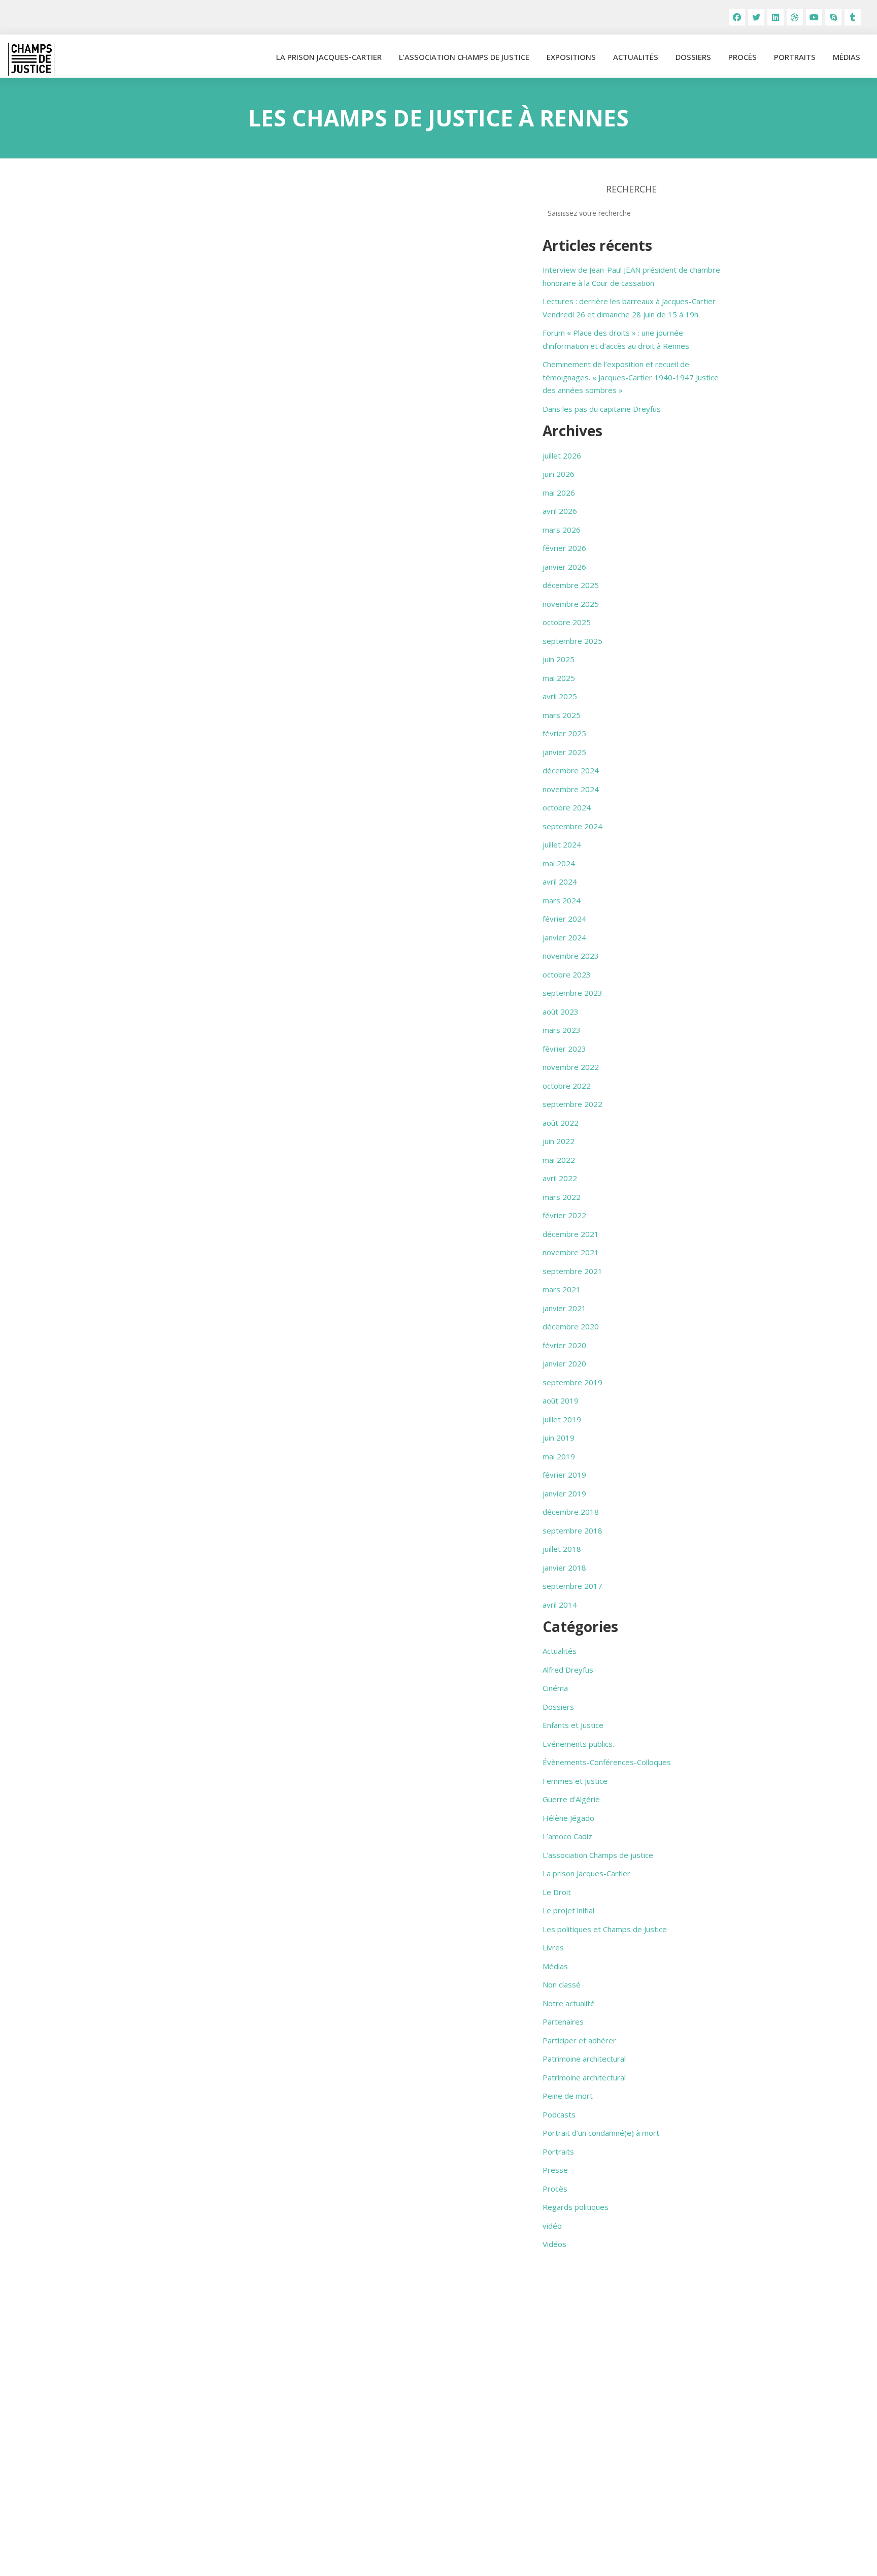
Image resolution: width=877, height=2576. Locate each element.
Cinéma (555, 1688)
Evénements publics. (578, 1744)
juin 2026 (559, 474)
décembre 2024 (571, 770)
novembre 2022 (571, 1067)
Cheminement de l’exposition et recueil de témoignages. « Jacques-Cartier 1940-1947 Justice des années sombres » (631, 377)
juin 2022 (559, 1141)
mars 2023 (562, 1030)
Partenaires (563, 2021)
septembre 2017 (572, 1586)
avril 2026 (560, 511)
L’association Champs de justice (464, 57)
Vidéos (554, 2244)
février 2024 (564, 919)
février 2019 (564, 1475)
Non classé (562, 1984)
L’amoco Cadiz (567, 1836)
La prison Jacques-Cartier (329, 57)
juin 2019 (559, 1438)
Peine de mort (568, 2096)
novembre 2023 (571, 956)
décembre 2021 (571, 1234)
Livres (553, 1947)
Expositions (571, 57)
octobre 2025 (567, 622)
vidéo (552, 2226)
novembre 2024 (571, 789)
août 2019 (561, 1400)
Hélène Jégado (568, 1818)
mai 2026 (559, 493)
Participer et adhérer (579, 2040)
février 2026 (564, 548)
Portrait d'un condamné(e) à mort (601, 2133)
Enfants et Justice (573, 1725)
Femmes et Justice (575, 1781)
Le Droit (557, 1892)
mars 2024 (562, 900)
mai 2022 (559, 1160)
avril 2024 (560, 882)
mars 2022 (562, 1197)
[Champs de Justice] (31, 59)
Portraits (795, 57)
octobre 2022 (567, 1086)
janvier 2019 (564, 1493)
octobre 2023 (567, 974)
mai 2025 (559, 678)
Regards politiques (576, 2207)
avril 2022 (560, 1178)
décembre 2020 (571, 1326)
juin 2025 (559, 659)
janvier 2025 (564, 752)
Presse (555, 2170)
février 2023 (564, 1049)
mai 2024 (559, 863)
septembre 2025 (572, 641)
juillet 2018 (562, 1549)
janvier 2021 (564, 1308)
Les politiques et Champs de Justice (605, 1929)
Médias (847, 57)
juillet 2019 (562, 1419)
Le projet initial (568, 1910)
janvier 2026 (564, 567)
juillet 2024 (562, 844)
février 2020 (564, 1345)
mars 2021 (562, 1289)
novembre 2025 (571, 604)
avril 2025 (560, 696)
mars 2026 (562, 530)
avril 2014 (560, 1605)
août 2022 (561, 1123)
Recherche (631, 189)
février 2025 (564, 733)
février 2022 (564, 1215)
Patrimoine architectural (584, 2059)
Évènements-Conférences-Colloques (607, 1762)
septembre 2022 (572, 1104)
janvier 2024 (564, 937)
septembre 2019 (572, 1382)
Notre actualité (569, 2003)
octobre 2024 (567, 807)
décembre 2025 (571, 585)
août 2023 (561, 1012)
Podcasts (559, 2114)
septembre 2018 (572, 1530)
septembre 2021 (572, 1271)
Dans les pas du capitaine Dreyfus (602, 409)
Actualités (636, 57)
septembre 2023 (572, 993)
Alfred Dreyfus (568, 1670)
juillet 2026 (562, 455)
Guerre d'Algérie (571, 1799)
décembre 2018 (571, 1512)
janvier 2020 (564, 1363)
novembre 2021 (571, 1252)
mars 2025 (562, 715)
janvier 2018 (564, 1568)
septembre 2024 (572, 826)
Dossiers (693, 57)
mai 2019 (559, 1456)
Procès (743, 57)
